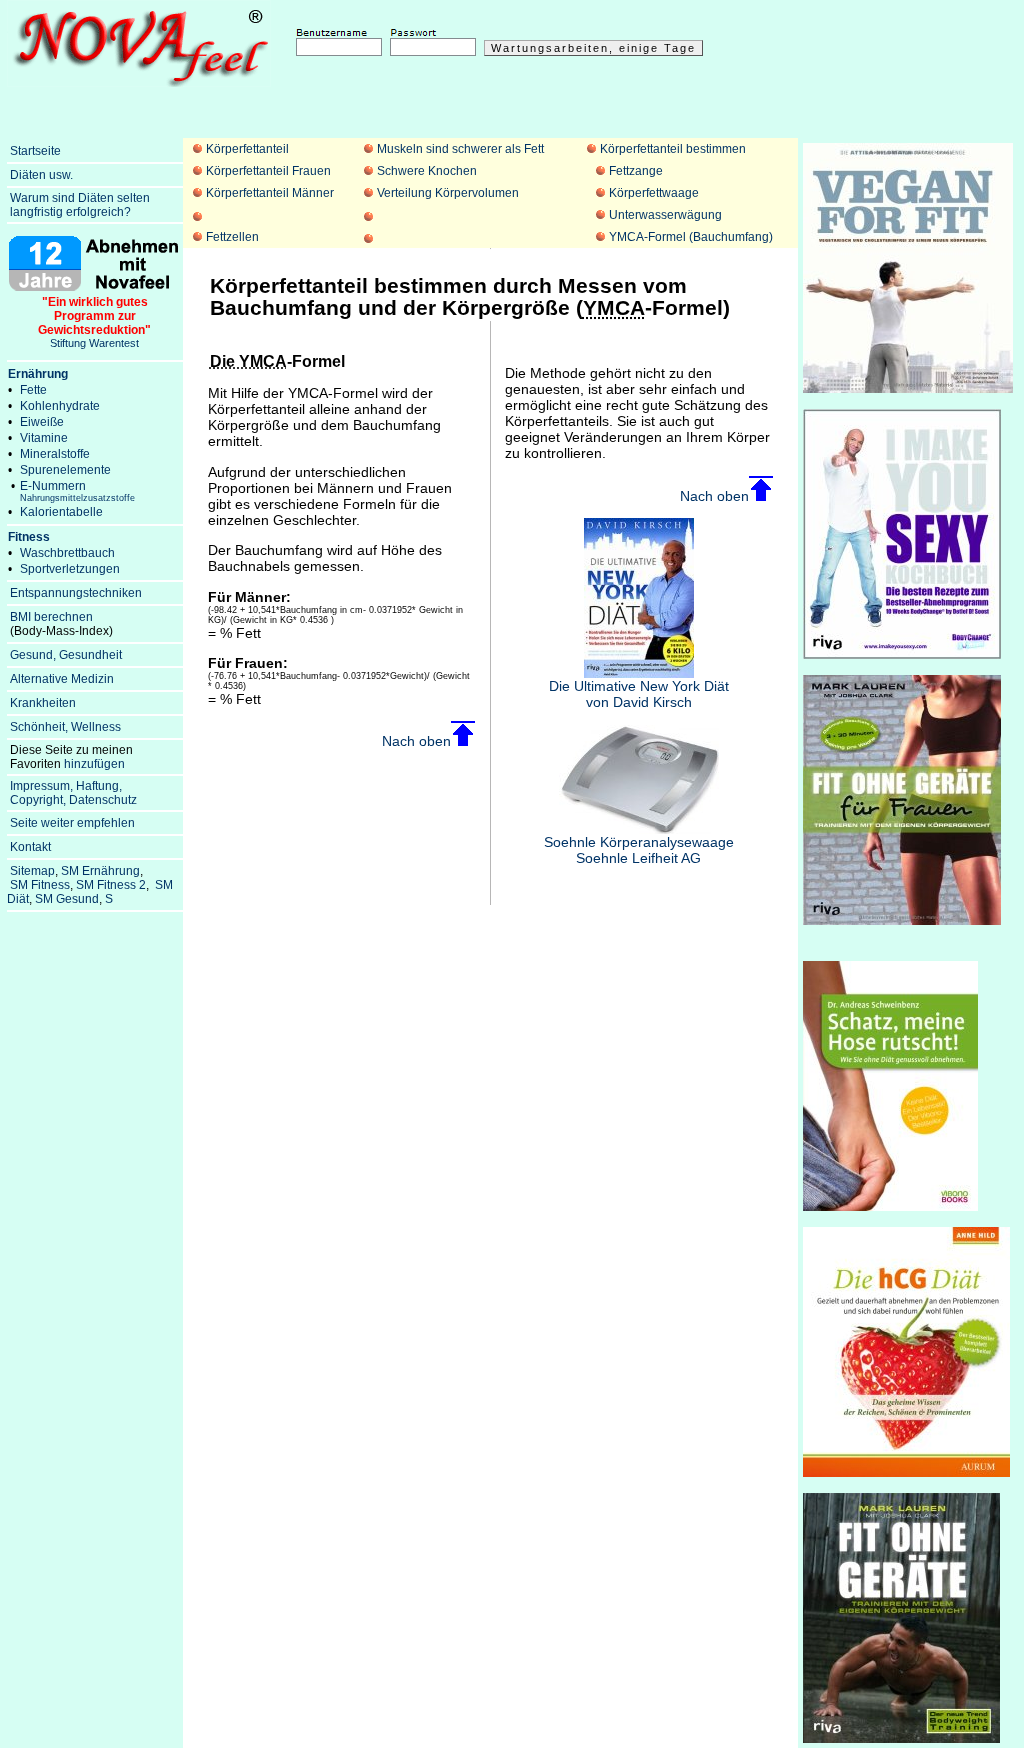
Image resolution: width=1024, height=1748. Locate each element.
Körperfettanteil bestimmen (673, 149)
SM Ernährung (100, 871)
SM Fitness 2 (111, 885)
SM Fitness (40, 885)
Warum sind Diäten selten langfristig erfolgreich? (78, 205)
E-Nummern (77, 491)
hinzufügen (94, 764)
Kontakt (30, 847)
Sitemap (32, 871)
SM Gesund (67, 899)
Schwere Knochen (427, 171)
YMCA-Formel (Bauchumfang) (691, 237)
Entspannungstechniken (76, 593)
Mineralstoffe (55, 454)
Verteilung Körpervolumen (448, 193)
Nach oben (416, 741)
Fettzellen (232, 237)
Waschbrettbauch (67, 553)
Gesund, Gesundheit (66, 655)
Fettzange (636, 171)
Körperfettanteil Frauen (268, 171)
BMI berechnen (51, 617)
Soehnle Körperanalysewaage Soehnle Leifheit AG (639, 850)
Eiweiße (42, 422)
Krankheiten (43, 703)
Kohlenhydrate (60, 406)
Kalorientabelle (61, 512)
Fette (33, 390)
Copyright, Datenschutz (73, 800)
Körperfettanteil (247, 149)
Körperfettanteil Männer (270, 193)
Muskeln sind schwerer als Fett (460, 149)
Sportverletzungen (70, 569)
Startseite (35, 151)
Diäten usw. (41, 175)
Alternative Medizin (62, 679)
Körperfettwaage (654, 193)
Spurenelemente (65, 470)
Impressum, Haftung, (66, 786)
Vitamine (44, 438)
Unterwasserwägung (665, 215)
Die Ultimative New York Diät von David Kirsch (639, 694)
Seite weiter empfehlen (72, 823)
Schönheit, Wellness (65, 727)
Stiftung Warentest (94, 322)
